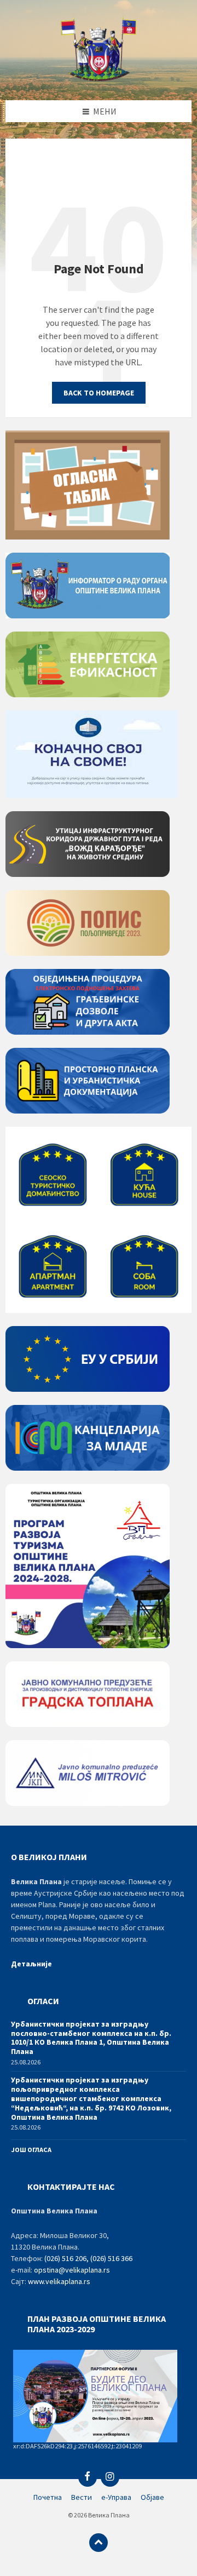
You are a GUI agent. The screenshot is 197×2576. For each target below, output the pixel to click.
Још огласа (31, 2150)
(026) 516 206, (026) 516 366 (88, 2258)
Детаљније (31, 1964)
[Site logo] (99, 78)
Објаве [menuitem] (152, 2497)
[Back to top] (99, 2543)
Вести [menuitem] (82, 2497)
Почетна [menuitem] (48, 2497)
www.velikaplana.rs (59, 2281)
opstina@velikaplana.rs (72, 2270)
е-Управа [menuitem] (116, 2497)
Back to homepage (99, 393)
